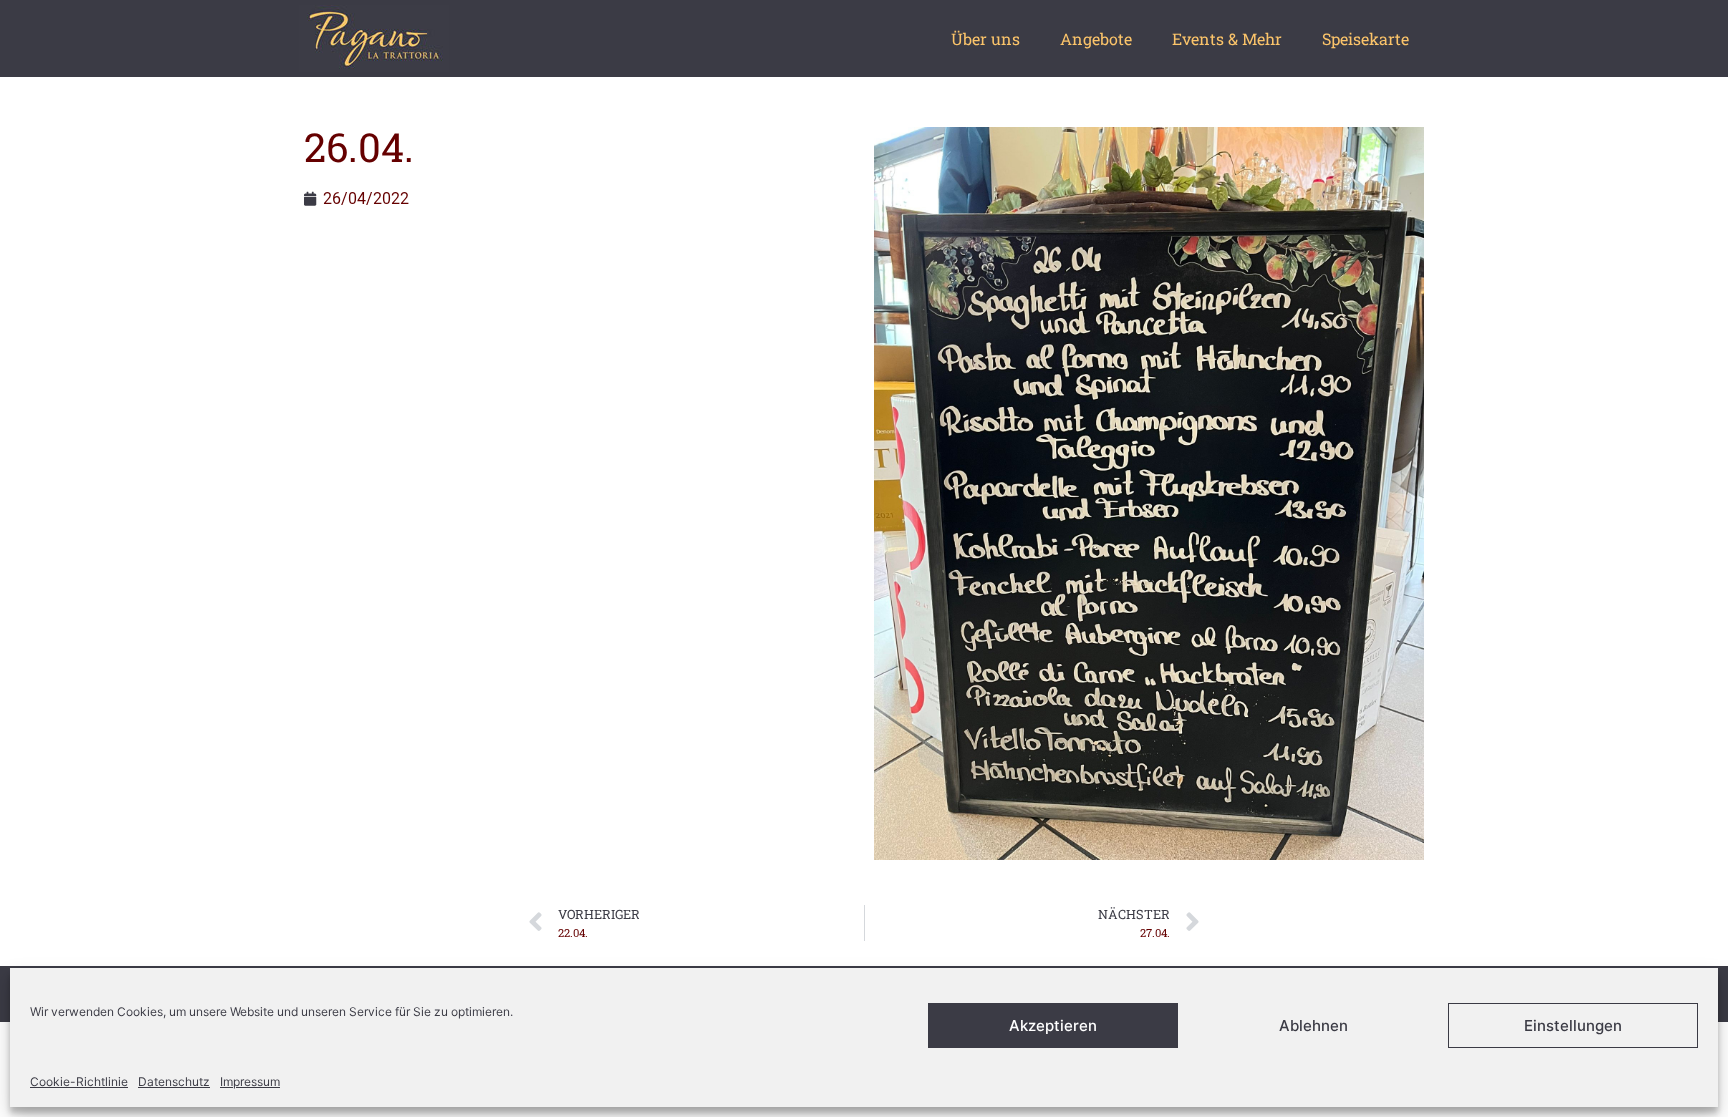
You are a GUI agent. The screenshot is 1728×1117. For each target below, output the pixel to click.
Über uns (985, 38)
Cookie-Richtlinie (79, 1081)
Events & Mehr (1227, 38)
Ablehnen (1313, 1025)
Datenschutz (174, 1081)
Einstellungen (1573, 1025)
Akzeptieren (1053, 1025)
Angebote (1096, 38)
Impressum (250, 1081)
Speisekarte (1365, 38)
